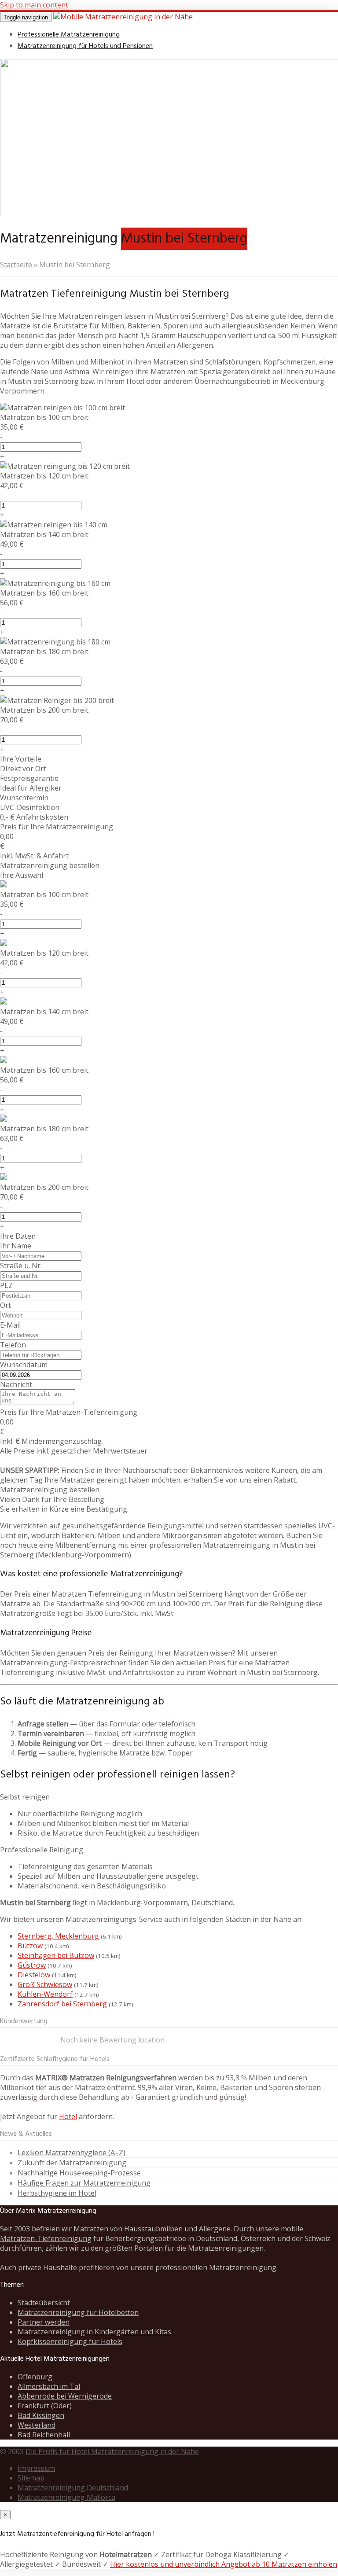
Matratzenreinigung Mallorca (66, 2497)
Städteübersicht (44, 2303)
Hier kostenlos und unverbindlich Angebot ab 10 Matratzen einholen (224, 2564)
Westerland (37, 2425)
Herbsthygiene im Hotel (57, 2193)
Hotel (68, 2116)
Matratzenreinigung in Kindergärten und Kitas (94, 2332)
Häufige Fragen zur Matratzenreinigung (84, 2183)
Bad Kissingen (41, 2415)
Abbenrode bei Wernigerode (65, 2396)
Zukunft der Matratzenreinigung (72, 2163)
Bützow (30, 1946)
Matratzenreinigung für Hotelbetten (78, 2312)
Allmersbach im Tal (49, 2386)
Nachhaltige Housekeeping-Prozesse (79, 2173)
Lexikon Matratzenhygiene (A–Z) (72, 2153)
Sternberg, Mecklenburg (58, 1936)
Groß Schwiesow (45, 1984)
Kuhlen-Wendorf (45, 1994)
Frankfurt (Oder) (45, 2406)
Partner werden (44, 2322)
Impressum (36, 2468)
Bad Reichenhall (44, 2435)
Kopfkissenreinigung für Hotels (70, 2341)
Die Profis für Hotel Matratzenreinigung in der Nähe (112, 2451)
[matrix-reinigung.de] (123, 17)
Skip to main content (34, 5)
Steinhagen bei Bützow (56, 1955)
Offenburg (35, 2377)
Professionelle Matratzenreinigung (69, 35)
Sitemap (31, 2478)
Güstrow (32, 1965)
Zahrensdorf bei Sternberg (62, 2004)
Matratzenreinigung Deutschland (73, 2488)
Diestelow (34, 1975)
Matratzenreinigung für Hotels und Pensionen (85, 46)
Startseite (16, 265)
